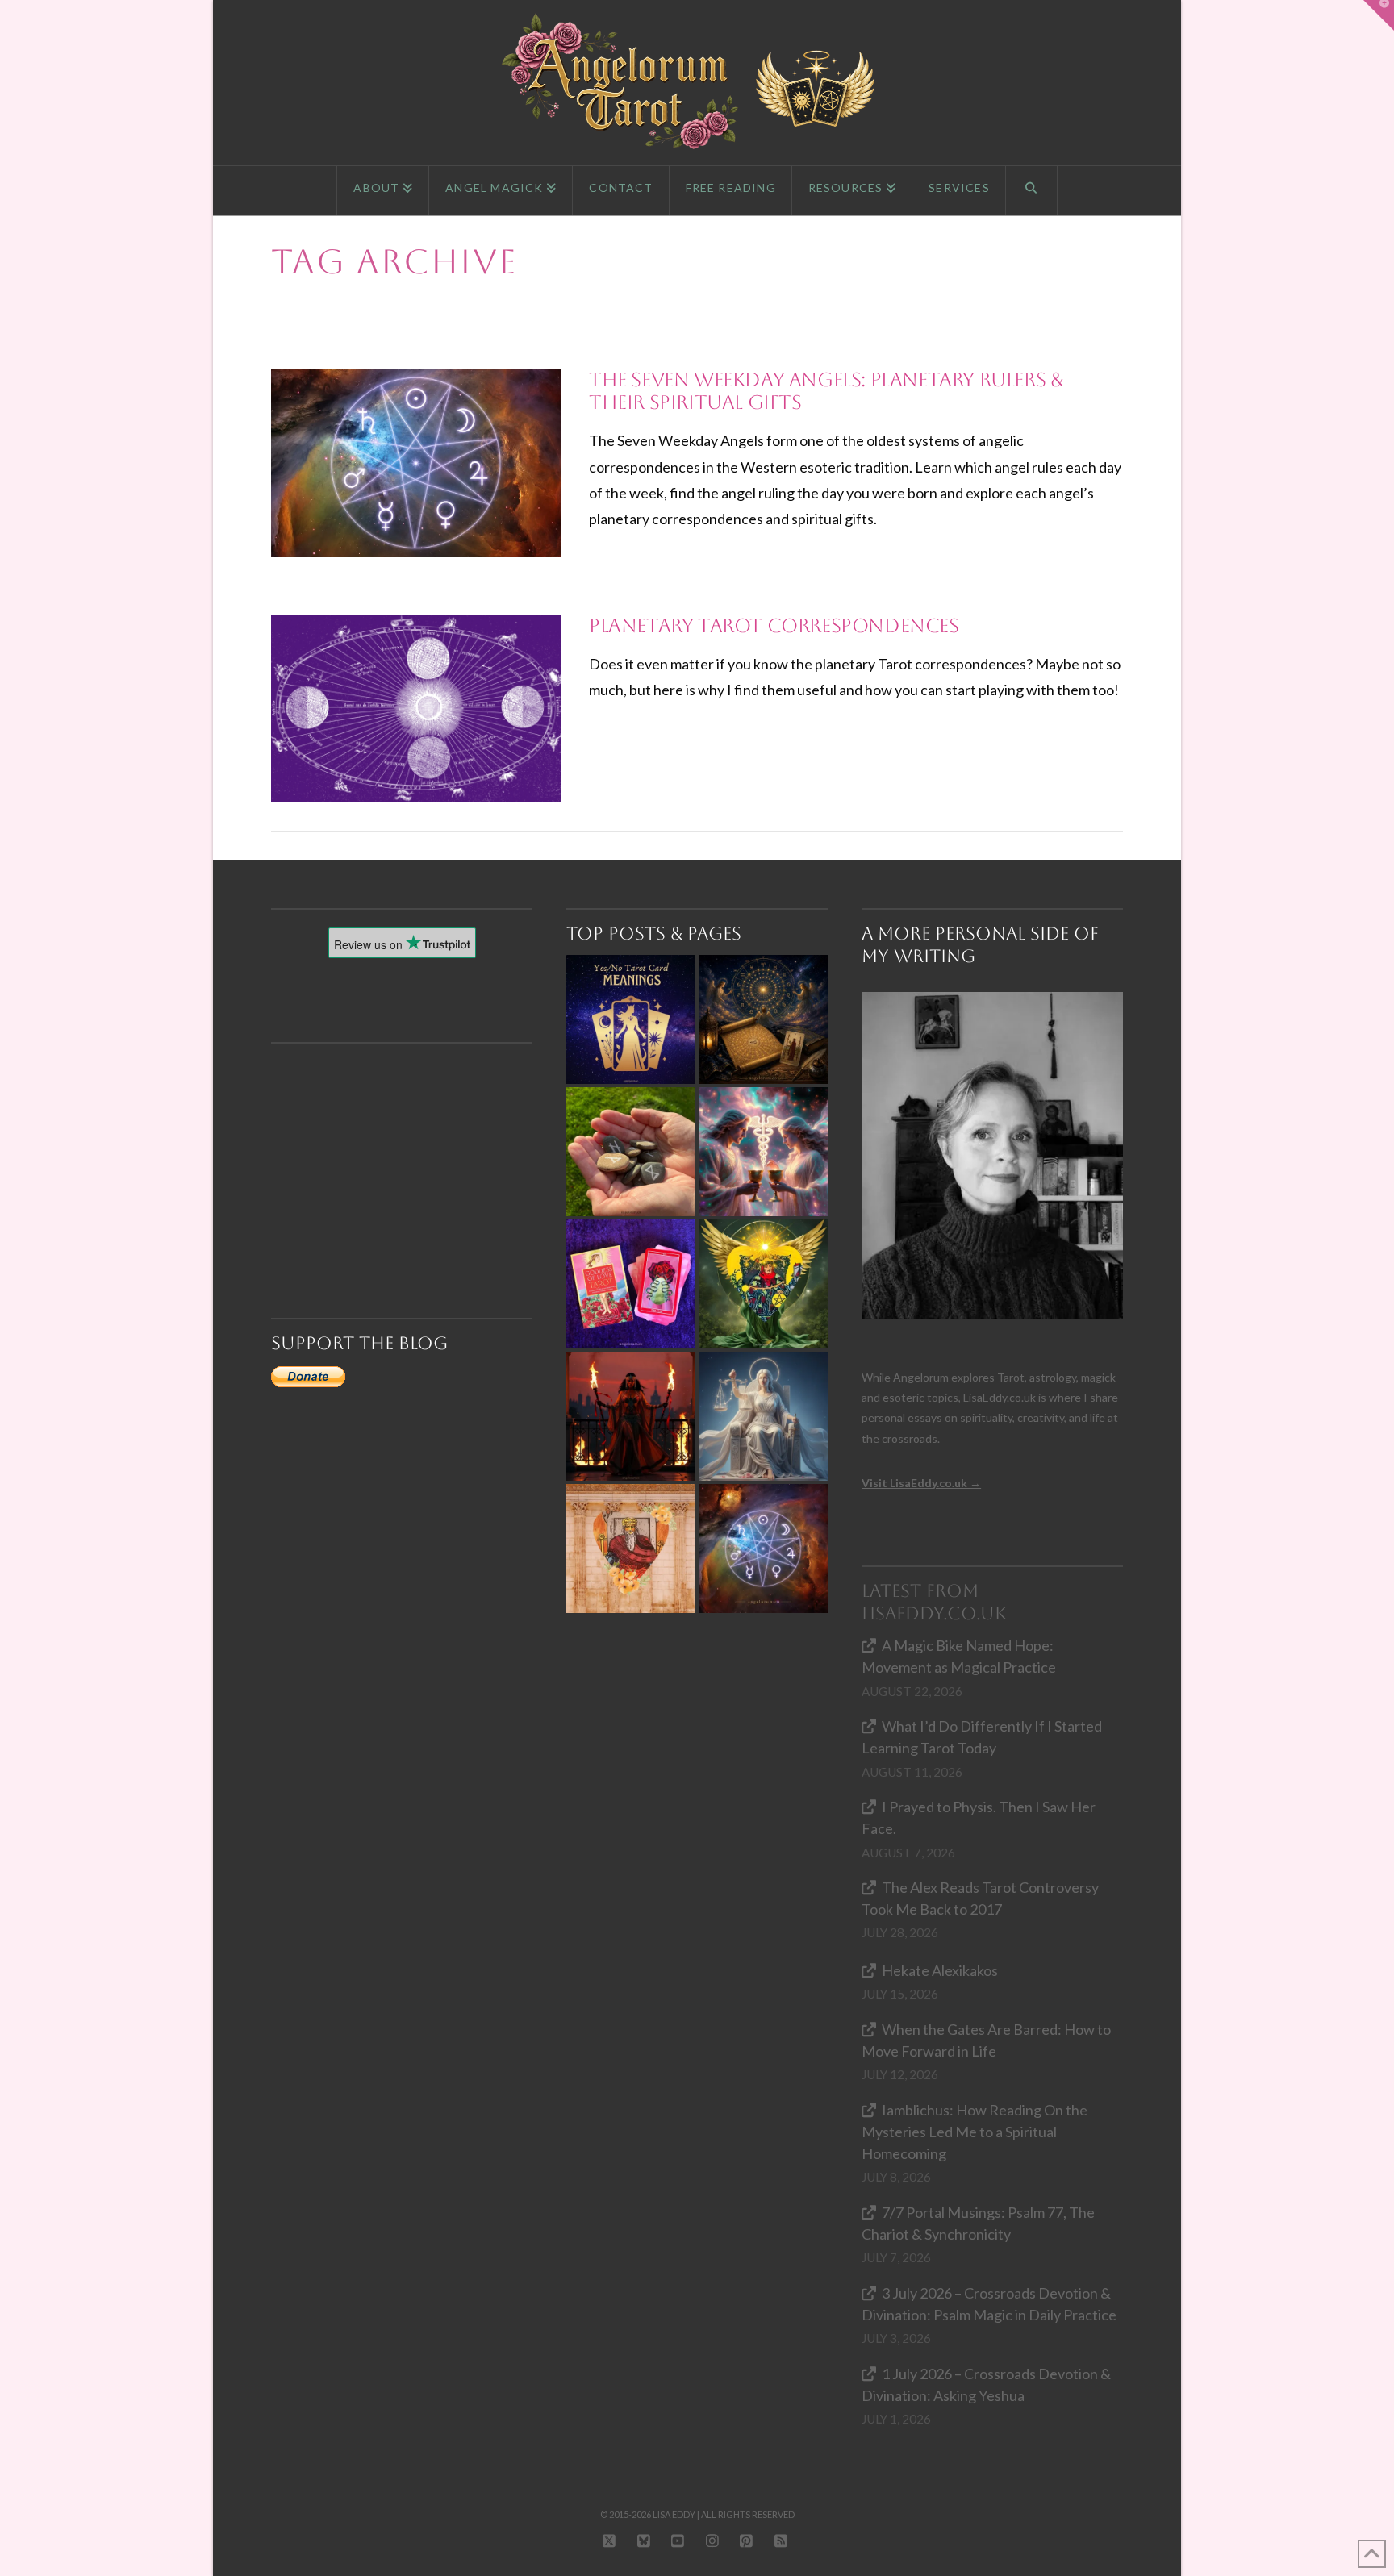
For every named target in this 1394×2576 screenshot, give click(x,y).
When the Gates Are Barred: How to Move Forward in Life (986, 2040)
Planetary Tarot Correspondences (774, 626)
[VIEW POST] (416, 463)
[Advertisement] (409, 1152)
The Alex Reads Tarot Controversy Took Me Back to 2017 (980, 1898)
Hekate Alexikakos (940, 1970)
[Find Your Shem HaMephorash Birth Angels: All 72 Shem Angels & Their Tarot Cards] (763, 1019)
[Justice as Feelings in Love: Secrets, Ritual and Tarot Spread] (763, 1416)
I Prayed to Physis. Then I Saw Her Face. (979, 1817)
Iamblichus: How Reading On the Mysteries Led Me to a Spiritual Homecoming (975, 2132)
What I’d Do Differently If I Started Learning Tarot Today (982, 1737)
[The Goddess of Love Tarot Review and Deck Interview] (631, 1284)
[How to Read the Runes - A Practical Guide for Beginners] (631, 1152)
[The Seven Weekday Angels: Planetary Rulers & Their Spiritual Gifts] (763, 1549)
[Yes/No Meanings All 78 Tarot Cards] (631, 1019)
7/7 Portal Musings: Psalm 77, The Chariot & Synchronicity (978, 2223)
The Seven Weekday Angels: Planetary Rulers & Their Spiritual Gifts (826, 391)
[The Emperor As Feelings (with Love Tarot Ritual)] (631, 1549)
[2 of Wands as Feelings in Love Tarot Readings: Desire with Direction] (631, 1416)
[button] (1379, 15)
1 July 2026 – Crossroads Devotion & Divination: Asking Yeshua (986, 2384)
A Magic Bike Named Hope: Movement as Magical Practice (959, 1656)
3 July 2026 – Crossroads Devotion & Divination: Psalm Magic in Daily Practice (989, 2304)
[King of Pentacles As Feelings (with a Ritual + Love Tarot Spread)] (763, 1284)
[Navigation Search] (1032, 190)
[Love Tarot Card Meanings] (763, 1152)
